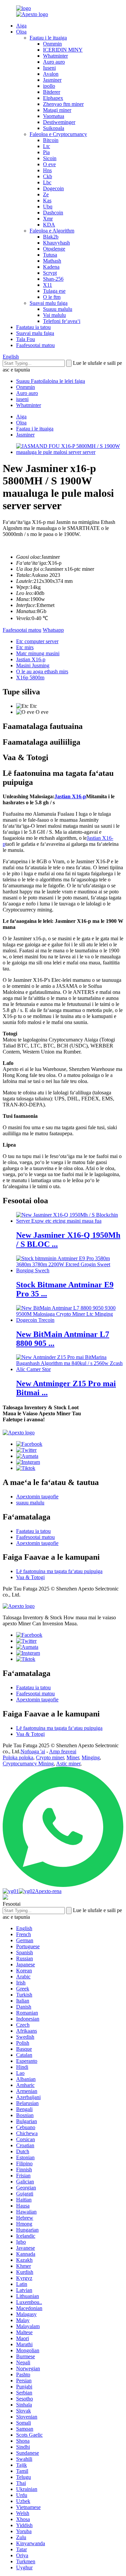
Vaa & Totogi (30, 1577)
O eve (49, 164)
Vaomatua (54, 116)
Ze (46, 194)
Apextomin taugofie (37, 1497)
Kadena (51, 267)
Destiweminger (59, 122)
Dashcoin (53, 213)
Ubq (48, 207)
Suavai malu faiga (49, 303)
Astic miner (68, 1764)
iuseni (22, 399)
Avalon (51, 74)
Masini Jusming (33, 665)
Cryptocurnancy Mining (28, 1764)
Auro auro (54, 62)
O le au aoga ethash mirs (42, 671)
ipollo (49, 86)
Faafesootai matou (35, 345)
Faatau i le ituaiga (48, 38)
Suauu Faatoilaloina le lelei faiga (51, 381)
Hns (47, 170)
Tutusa (50, 255)
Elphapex (53, 98)
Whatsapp (53, 630)
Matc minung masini (38, 653)
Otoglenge (54, 249)
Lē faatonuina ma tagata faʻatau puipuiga (59, 1571)
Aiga (21, 26)
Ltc (47, 146)
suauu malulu (30, 1503)
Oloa (21, 32)
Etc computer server (37, 641)
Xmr (48, 219)
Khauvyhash (56, 243)
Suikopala (54, 128)
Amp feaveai (63, 1751)
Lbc (47, 182)
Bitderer (52, 92)
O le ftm (52, 297)
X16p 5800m (30, 677)
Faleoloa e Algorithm (52, 231)
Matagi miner (57, 110)
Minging (91, 1757)
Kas (47, 200)
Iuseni (49, 68)
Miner (73, 1757)
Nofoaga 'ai (33, 1751)
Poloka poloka (18, 1757)
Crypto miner (50, 1757)
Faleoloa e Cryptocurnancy (58, 134)
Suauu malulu (58, 309)
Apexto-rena (48, 1891)
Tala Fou (26, 339)
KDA (49, 225)
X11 (48, 285)
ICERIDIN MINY (63, 50)
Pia (46, 152)
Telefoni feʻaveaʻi (62, 321)
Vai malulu (54, 315)
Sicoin (50, 158)
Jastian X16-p (31, 659)
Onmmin (52, 44)
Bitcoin (51, 140)
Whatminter (55, 56)
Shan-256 (53, 279)
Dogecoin (53, 188)
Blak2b (51, 237)
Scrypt (50, 273)
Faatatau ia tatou (33, 327)
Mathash (52, 261)
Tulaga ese (54, 291)
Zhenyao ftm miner (63, 104)
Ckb (48, 176)
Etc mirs (25, 647)
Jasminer (52, 80)
